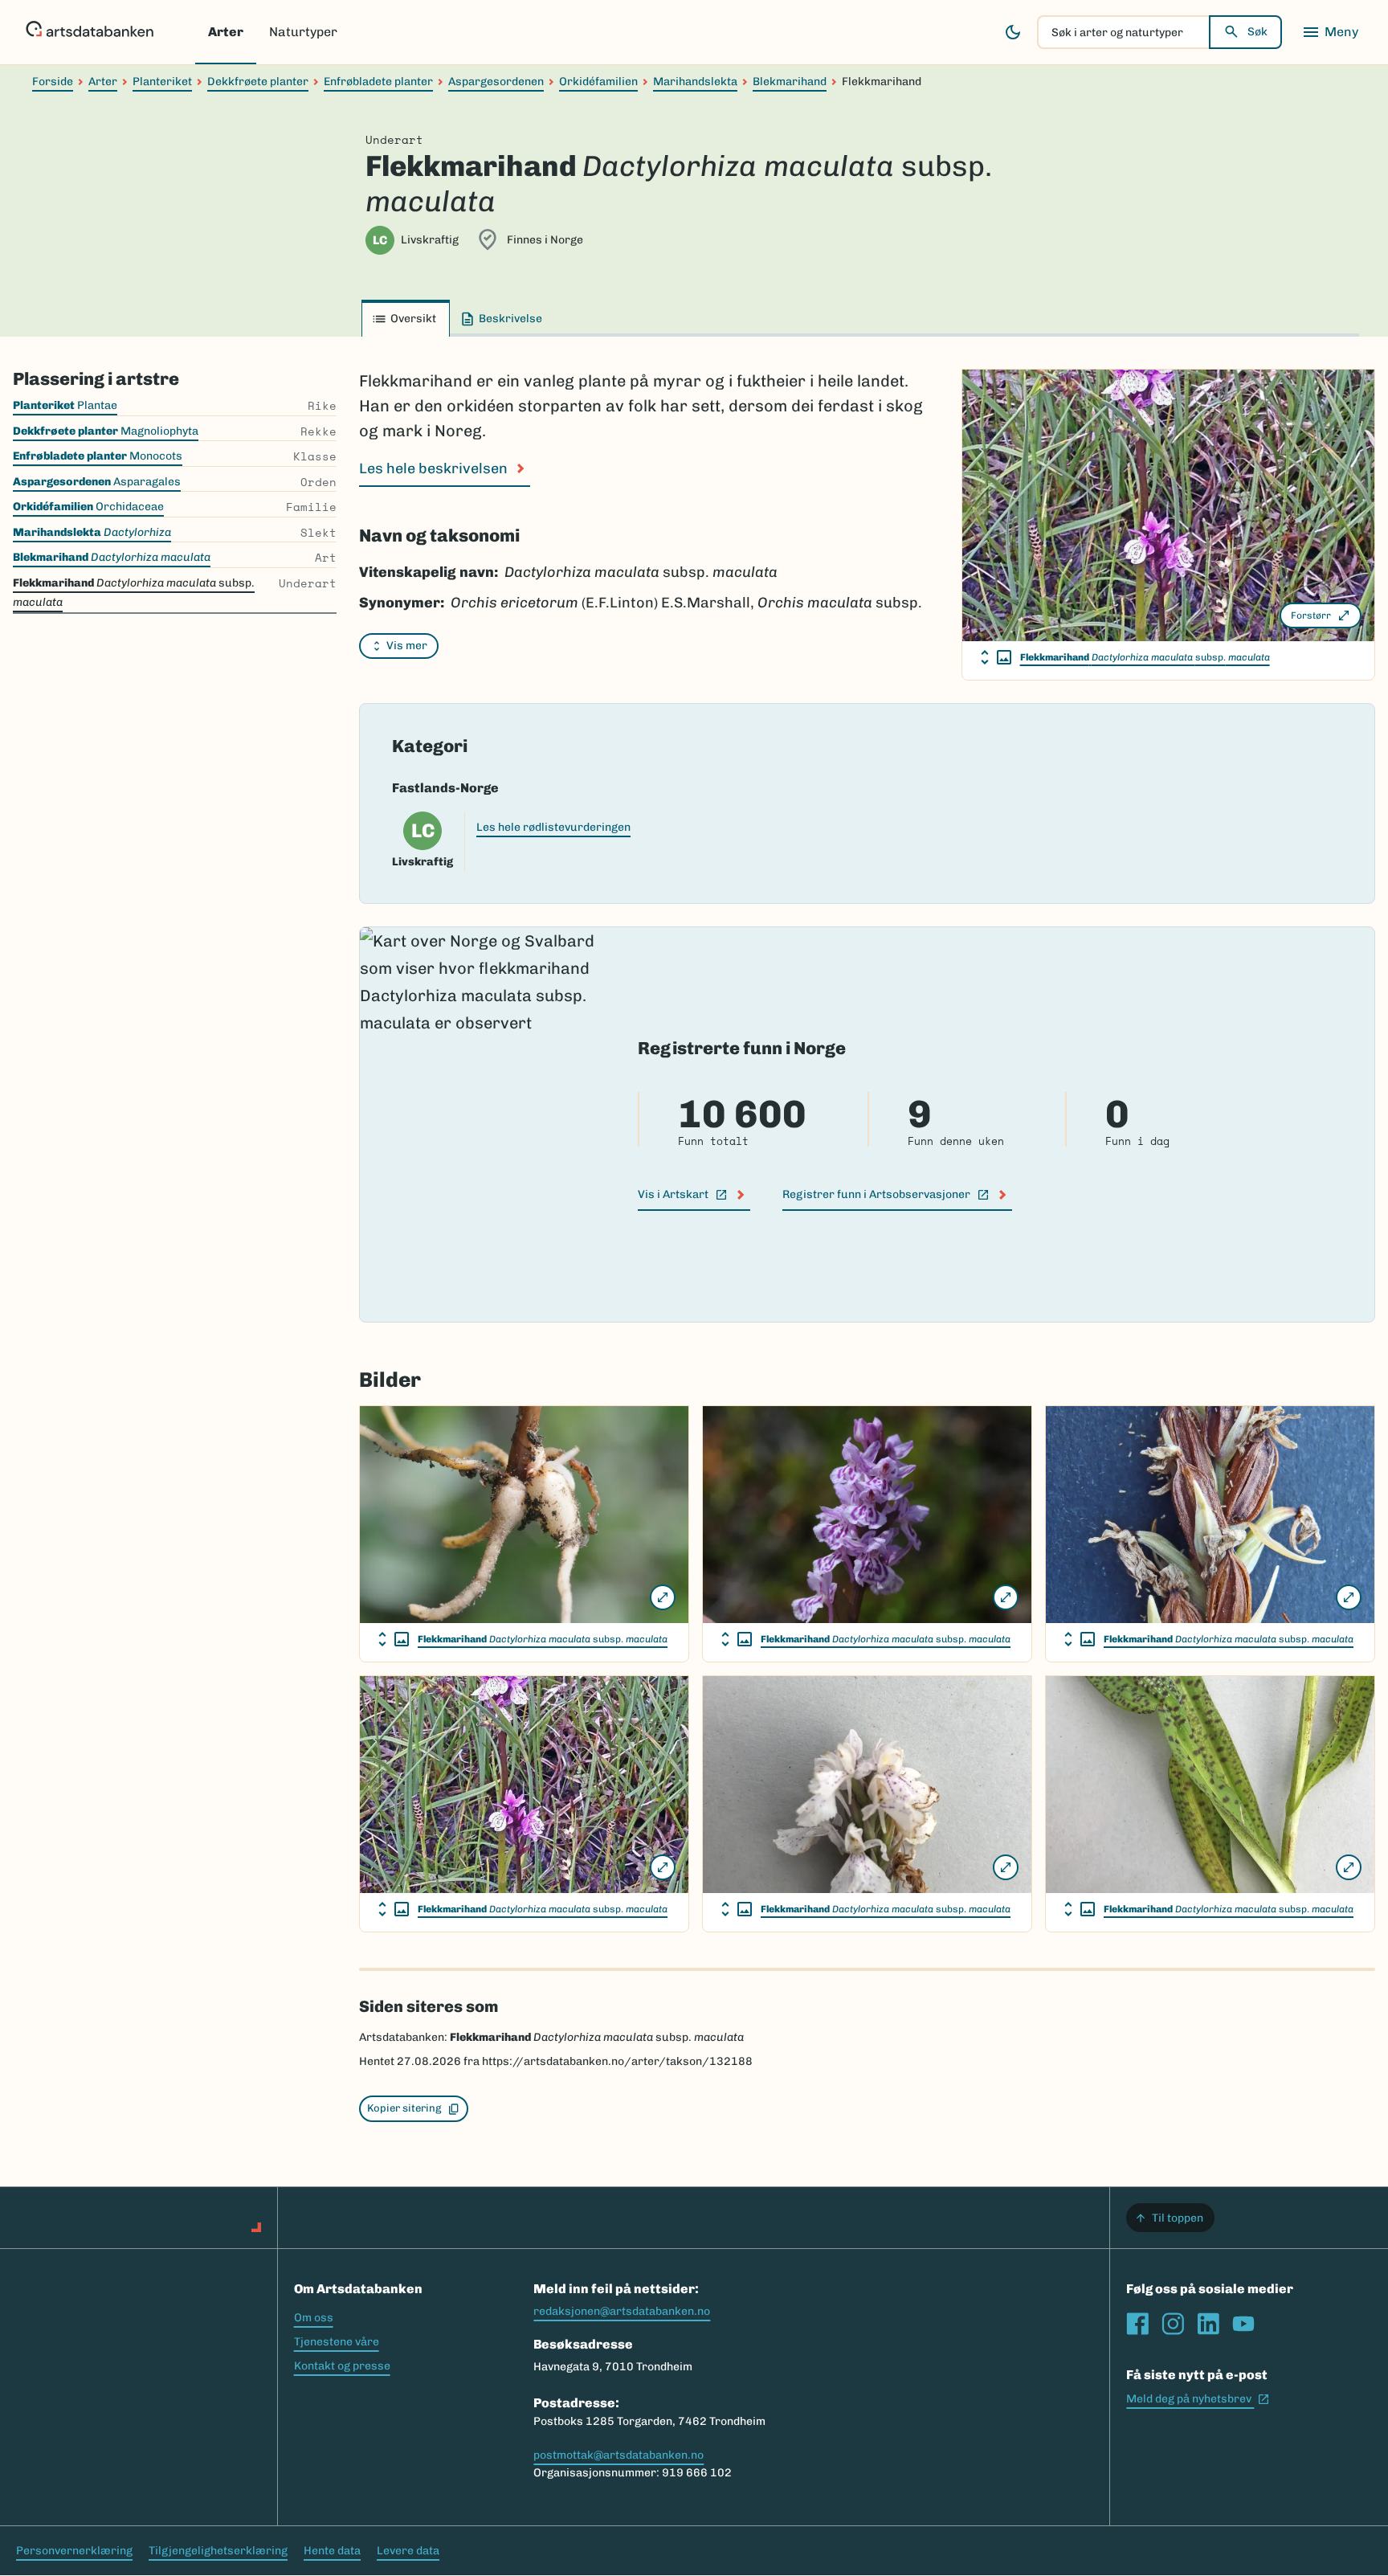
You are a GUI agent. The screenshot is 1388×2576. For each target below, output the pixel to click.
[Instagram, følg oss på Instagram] (1173, 2324)
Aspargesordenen (496, 82)
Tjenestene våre (337, 2342)
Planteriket (162, 82)
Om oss (314, 2318)
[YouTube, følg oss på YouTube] (1243, 2324)
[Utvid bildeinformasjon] (996, 657)
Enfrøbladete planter (378, 82)
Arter (226, 32)
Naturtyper (303, 32)
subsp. (1145, 657)
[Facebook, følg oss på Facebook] (1137, 2324)
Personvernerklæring (74, 2551)
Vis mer (407, 646)
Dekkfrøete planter (258, 82)
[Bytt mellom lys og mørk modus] (1013, 32)
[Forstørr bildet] (663, 1597)
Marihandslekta (695, 82)
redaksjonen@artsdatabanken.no (622, 2311)
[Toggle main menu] (1330, 32)
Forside (53, 82)
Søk (1257, 32)
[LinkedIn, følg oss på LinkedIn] (1208, 2324)
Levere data (408, 2551)
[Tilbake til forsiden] (90, 32)
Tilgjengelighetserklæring (218, 2551)
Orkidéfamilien (598, 82)
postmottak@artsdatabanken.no (618, 2455)
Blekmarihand (790, 82)
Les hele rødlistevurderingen (553, 827)
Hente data (332, 2551)
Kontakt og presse (342, 2366)
